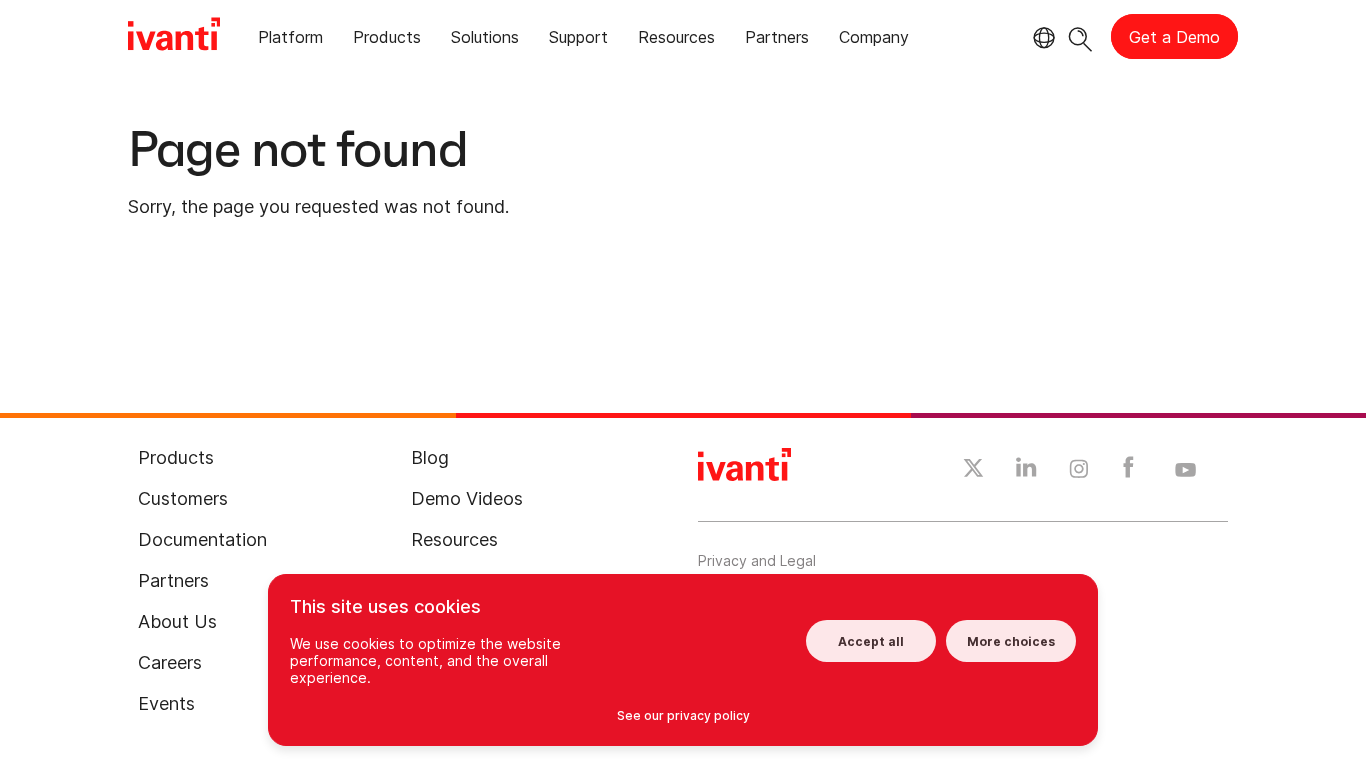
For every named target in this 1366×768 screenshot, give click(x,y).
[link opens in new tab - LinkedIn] (1026, 472)
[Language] (1041, 38)
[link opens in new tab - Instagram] (1079, 472)
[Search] (1080, 36)
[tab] (290, 40)
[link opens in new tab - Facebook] (1128, 472)
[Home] (174, 37)
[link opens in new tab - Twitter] (973, 471)
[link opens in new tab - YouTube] (1185, 471)
